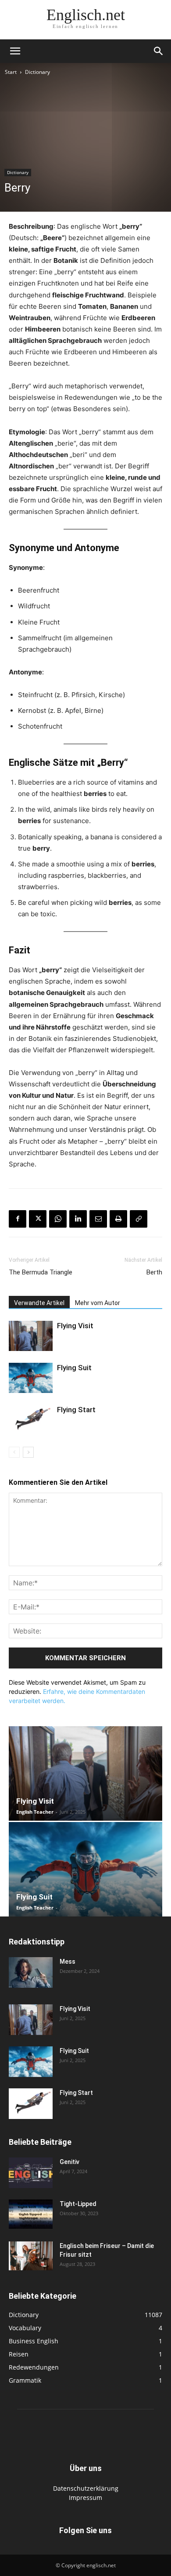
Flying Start (76, 1410)
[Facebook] (18, 1219)
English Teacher (35, 1812)
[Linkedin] (78, 1219)
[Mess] (31, 1972)
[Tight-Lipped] (31, 2214)
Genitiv (69, 2162)
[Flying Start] (31, 1420)
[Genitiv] (31, 2173)
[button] (15, 51)
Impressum (85, 2497)
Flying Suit (74, 1368)
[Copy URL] (139, 1219)
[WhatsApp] (58, 1219)
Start (11, 72)
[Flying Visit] (31, 1336)
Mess (68, 1962)
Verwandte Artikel (39, 1303)
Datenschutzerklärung (86, 2488)
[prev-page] (14, 1452)
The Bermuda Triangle (41, 1272)
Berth (154, 1272)
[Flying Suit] (31, 1378)
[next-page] (28, 1452)
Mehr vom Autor (98, 1303)
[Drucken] (118, 1219)
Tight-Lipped (78, 2204)
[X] (38, 1219)
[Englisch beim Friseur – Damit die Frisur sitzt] (31, 2256)
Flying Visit (75, 1326)
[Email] (98, 1219)
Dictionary (37, 72)
